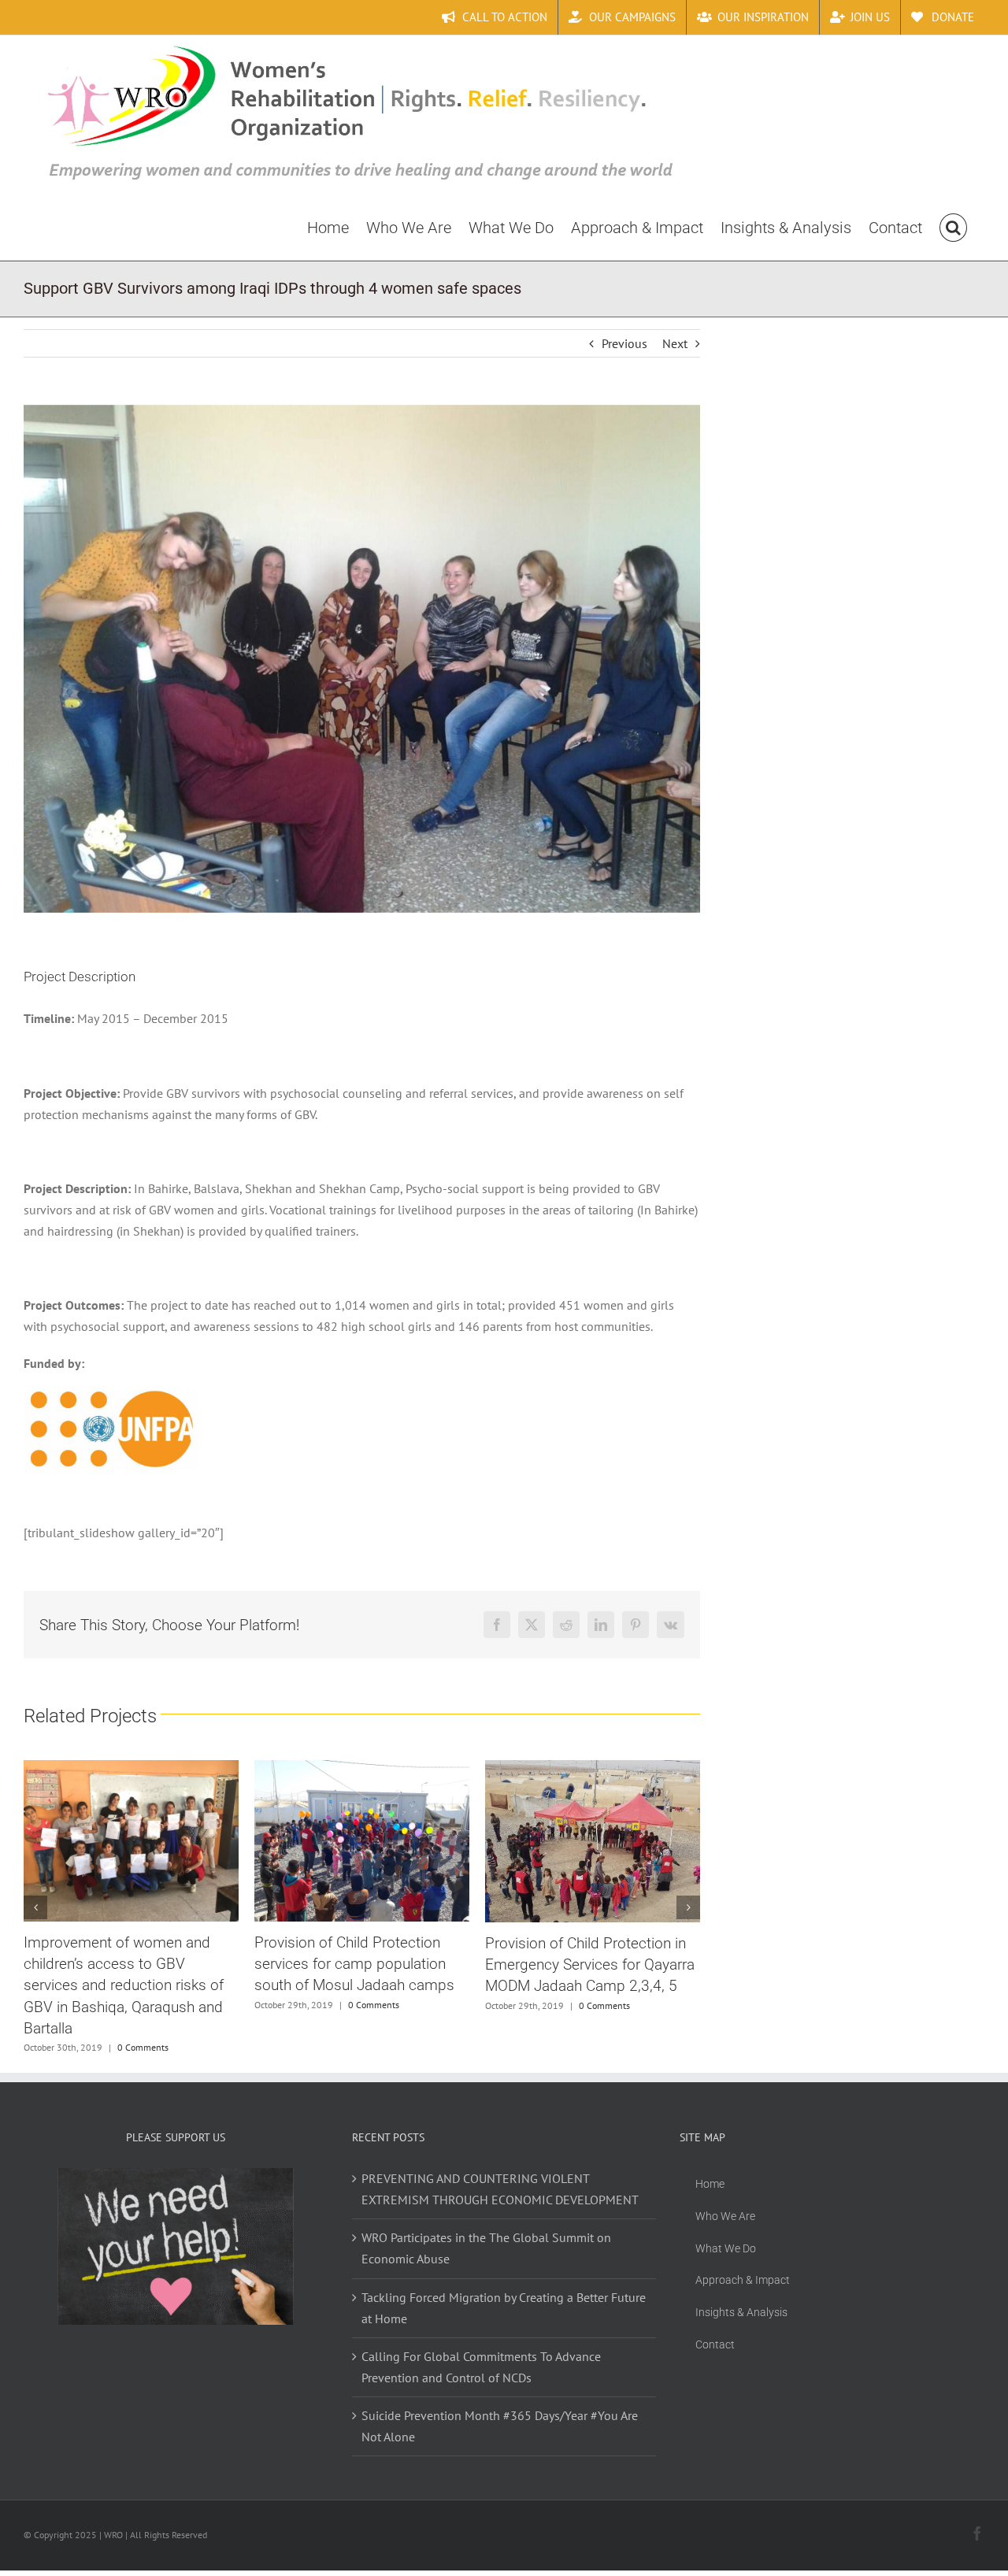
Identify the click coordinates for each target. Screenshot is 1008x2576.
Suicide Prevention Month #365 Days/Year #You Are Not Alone (500, 2426)
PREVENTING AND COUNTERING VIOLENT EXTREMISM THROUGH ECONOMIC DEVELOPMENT (500, 2189)
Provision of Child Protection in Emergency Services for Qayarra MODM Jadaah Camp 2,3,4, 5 (359, 1964)
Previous (624, 343)
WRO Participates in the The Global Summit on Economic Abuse (486, 2248)
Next (675, 343)
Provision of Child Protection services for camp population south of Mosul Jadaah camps (124, 1964)
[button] (953, 227)
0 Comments (143, 2005)
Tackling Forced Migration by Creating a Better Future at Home (504, 2308)
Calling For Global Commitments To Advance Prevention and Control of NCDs (481, 2367)
